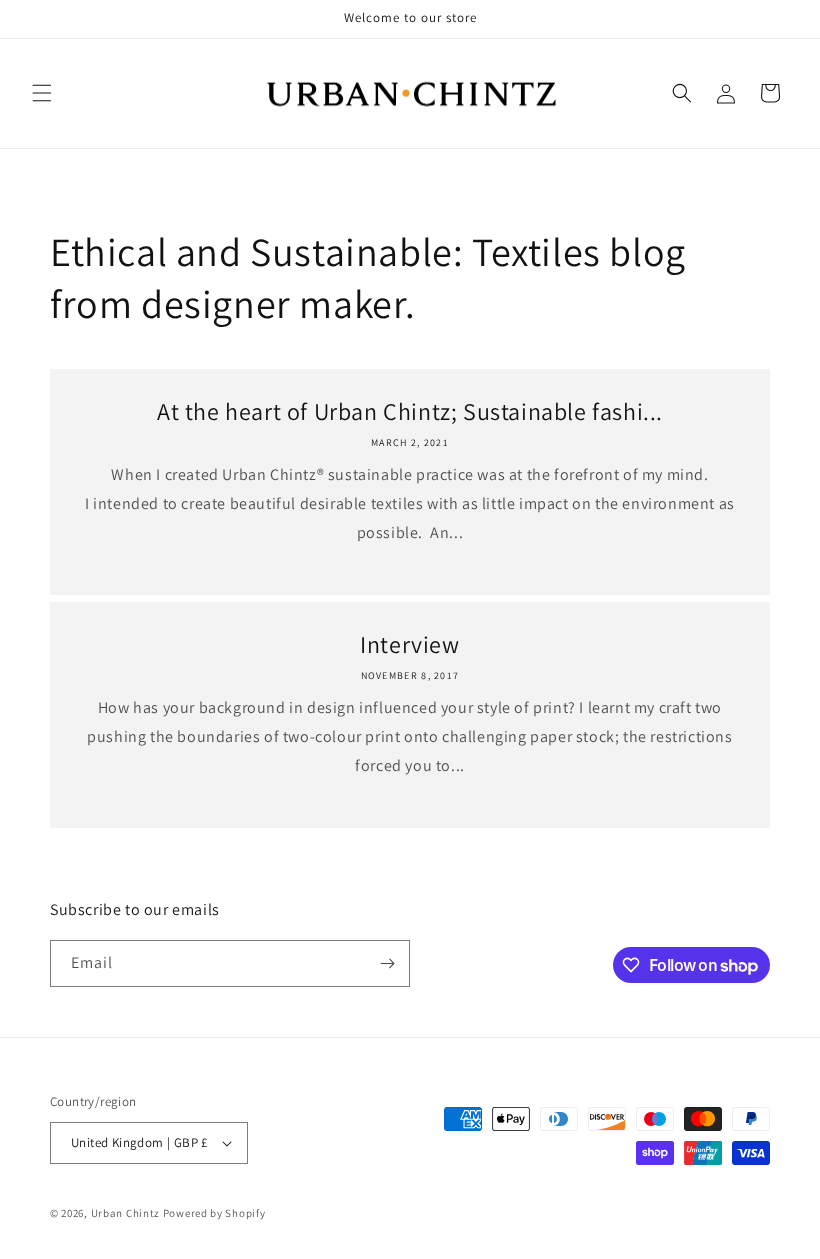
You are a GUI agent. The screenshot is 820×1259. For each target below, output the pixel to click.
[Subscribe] (387, 963)
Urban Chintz (125, 1213)
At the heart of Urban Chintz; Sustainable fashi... (410, 411)
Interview (409, 644)
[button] (42, 93)
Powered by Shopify (214, 1213)
